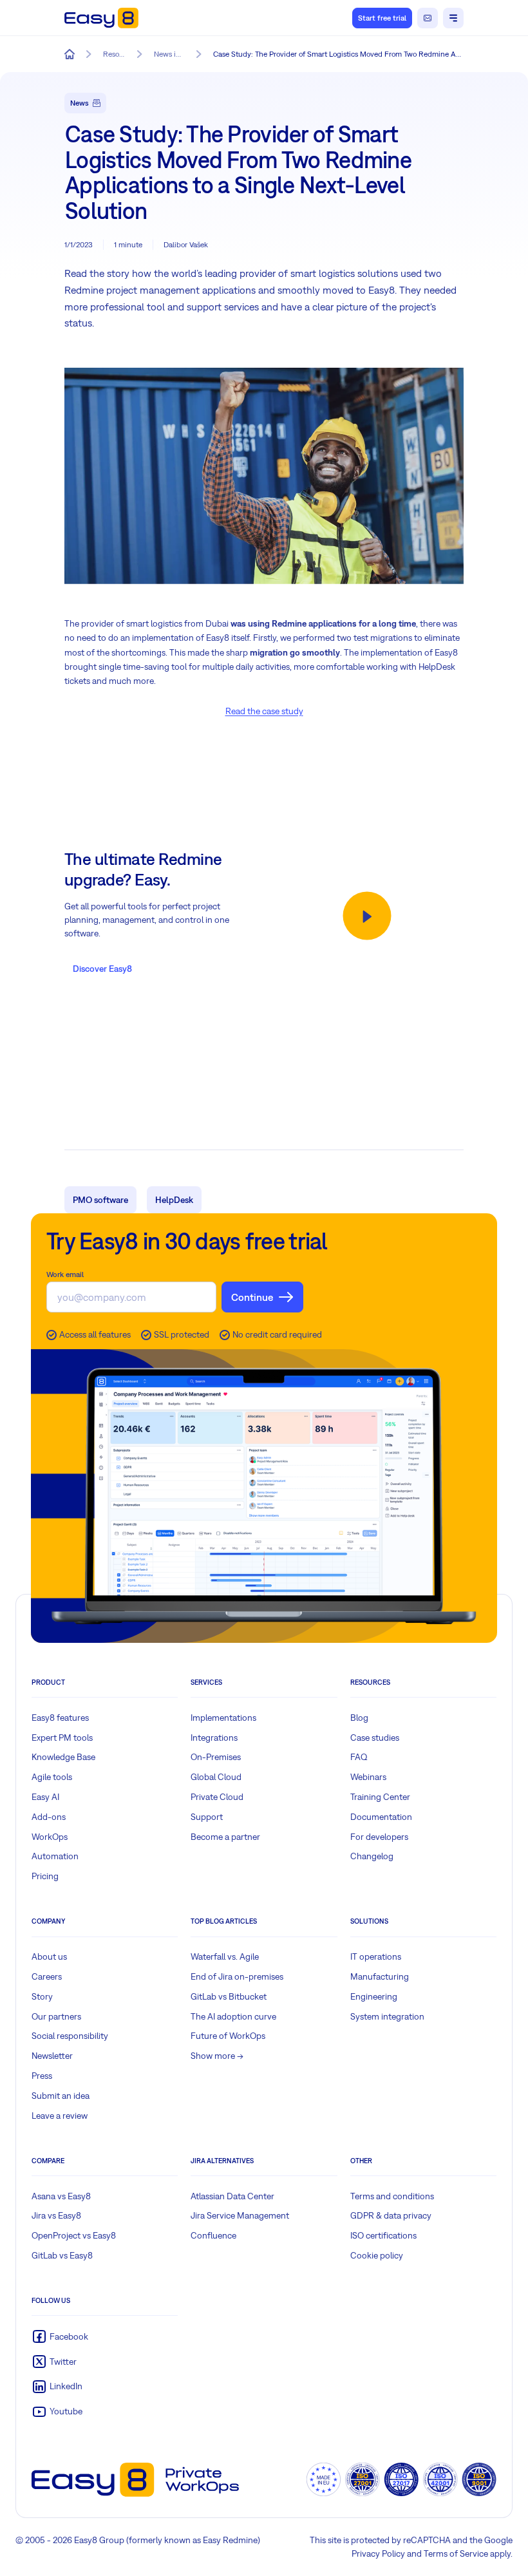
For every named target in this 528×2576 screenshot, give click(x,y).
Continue (252, 1297)
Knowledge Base (63, 1757)
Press (42, 2076)
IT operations (376, 1956)
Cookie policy (377, 2255)
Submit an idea (61, 2096)
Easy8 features (60, 1718)
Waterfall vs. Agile (225, 1956)
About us (49, 1956)
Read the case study (264, 711)
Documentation (381, 1817)
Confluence (213, 2235)
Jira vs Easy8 (56, 2215)
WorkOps (50, 1837)
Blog (359, 1718)
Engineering (374, 1996)
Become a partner (225, 1837)
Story (42, 1996)
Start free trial (382, 18)
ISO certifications (383, 2235)
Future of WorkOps (228, 2036)
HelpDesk (174, 1200)
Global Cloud (216, 1777)
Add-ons (49, 1817)
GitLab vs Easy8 (62, 2255)
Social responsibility (70, 2036)
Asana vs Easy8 (61, 2196)
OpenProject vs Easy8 (74, 2235)
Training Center (380, 1797)
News (80, 103)
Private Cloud (217, 1797)
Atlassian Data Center (232, 2196)
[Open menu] (453, 18)
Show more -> (217, 2056)
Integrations (214, 1738)
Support (207, 1817)
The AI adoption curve (233, 2016)
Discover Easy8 (102, 969)
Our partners (56, 2016)
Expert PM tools (62, 1738)
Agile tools (52, 1777)
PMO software (100, 1200)
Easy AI (45, 1797)
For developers (379, 1837)
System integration (387, 2016)
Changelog (372, 1856)
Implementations (223, 1718)
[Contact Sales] (428, 18)
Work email (65, 1274)
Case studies (375, 1738)
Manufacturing (380, 1976)
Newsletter (52, 2056)
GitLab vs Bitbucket (229, 1996)
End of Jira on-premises (237, 1976)
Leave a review (60, 2116)
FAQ (359, 1757)
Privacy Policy (378, 2553)
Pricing (45, 1876)
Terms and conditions (392, 2196)
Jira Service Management (240, 2215)
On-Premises (216, 1757)
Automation (55, 1856)
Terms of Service (456, 2553)
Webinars (368, 1777)
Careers (47, 1976)
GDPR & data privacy (391, 2215)
